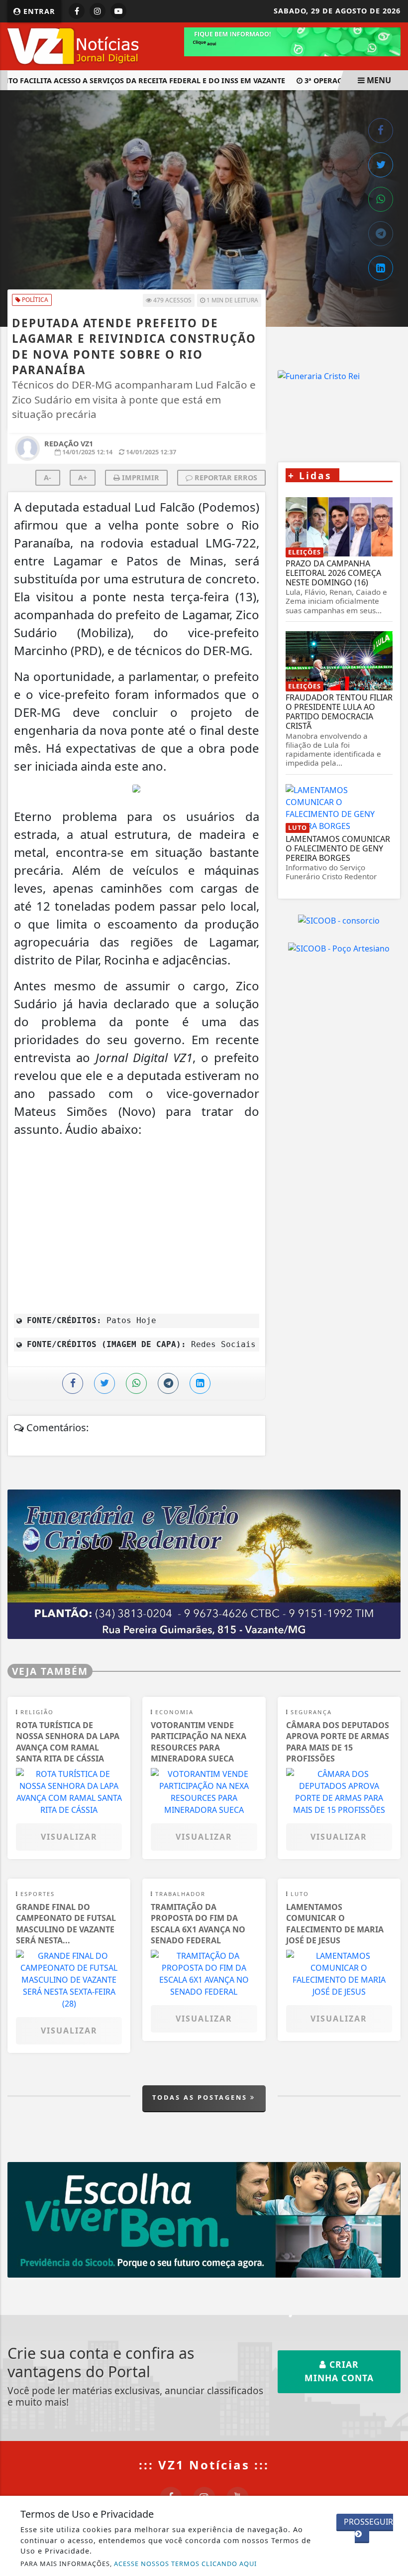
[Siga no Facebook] (77, 11)
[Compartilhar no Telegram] (381, 234)
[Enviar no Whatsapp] (381, 199)
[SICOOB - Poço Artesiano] (339, 948)
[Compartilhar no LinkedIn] (381, 268)
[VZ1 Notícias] (75, 45)
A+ (83, 477)
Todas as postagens (201, 2097)
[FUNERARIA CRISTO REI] (204, 1564)
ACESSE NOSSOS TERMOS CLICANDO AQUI (185, 2564)
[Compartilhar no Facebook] (381, 131)
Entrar (38, 11)
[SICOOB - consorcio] (339, 921)
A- (48, 477)
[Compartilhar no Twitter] (381, 165)
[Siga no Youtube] (118, 11)
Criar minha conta (339, 2371)
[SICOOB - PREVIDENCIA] (204, 2219)
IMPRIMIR (140, 477)
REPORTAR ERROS (225, 477)
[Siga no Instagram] (98, 11)
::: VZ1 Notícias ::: (204, 2465)
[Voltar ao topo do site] (393, 1417)
